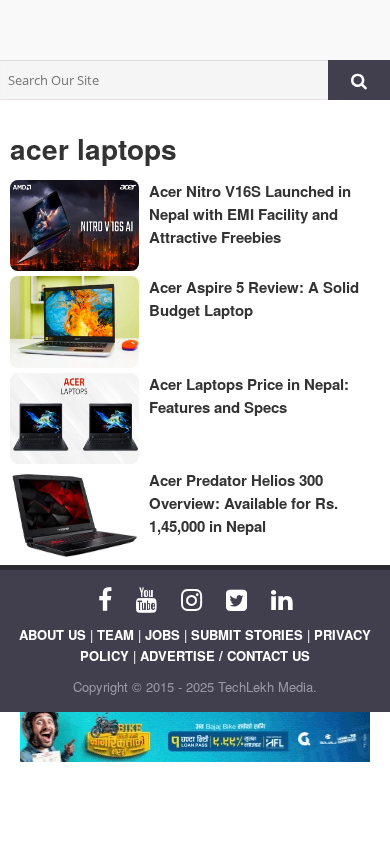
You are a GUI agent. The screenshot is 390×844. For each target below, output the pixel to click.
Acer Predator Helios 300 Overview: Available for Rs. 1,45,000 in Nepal (243, 503)
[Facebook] (105, 598)
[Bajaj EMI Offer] (195, 737)
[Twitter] (236, 598)
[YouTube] (146, 598)
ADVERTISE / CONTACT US (225, 655)
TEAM (115, 634)
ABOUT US (52, 634)
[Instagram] (191, 598)
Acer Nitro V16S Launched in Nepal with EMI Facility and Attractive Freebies (250, 214)
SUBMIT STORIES (247, 634)
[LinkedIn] (281, 598)
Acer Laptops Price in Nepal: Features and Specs (249, 395)
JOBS (162, 634)
